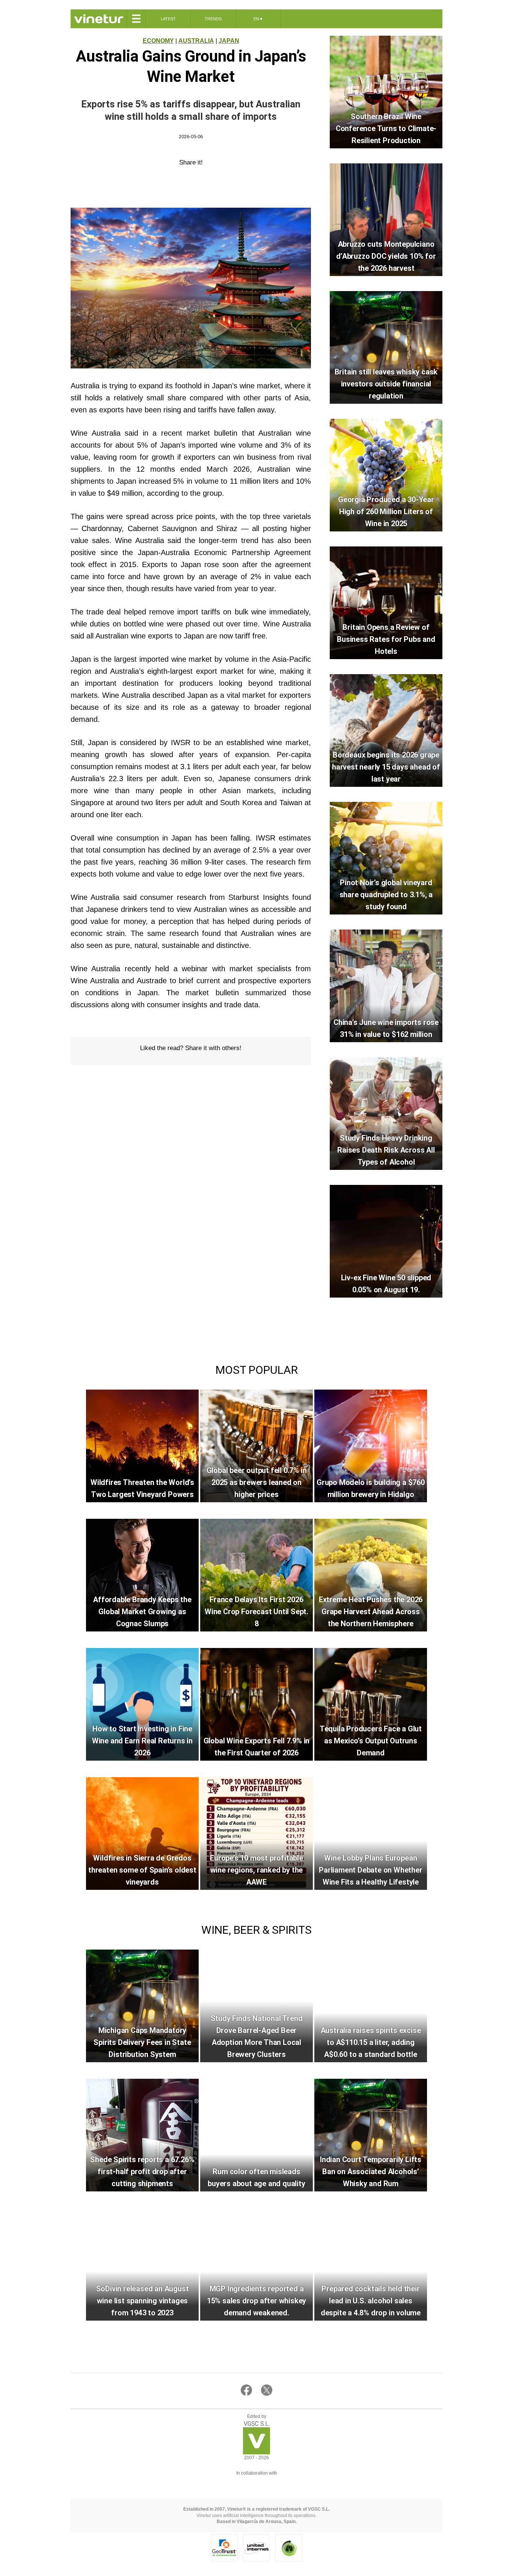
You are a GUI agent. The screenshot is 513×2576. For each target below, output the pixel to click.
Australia (196, 41)
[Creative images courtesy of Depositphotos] (256, 2483)
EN (258, 19)
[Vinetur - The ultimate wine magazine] (99, 19)
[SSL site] (224, 2548)
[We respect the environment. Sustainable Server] (289, 2548)
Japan (229, 41)
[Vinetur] (256, 2452)
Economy (158, 41)
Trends (213, 19)
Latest (168, 19)
